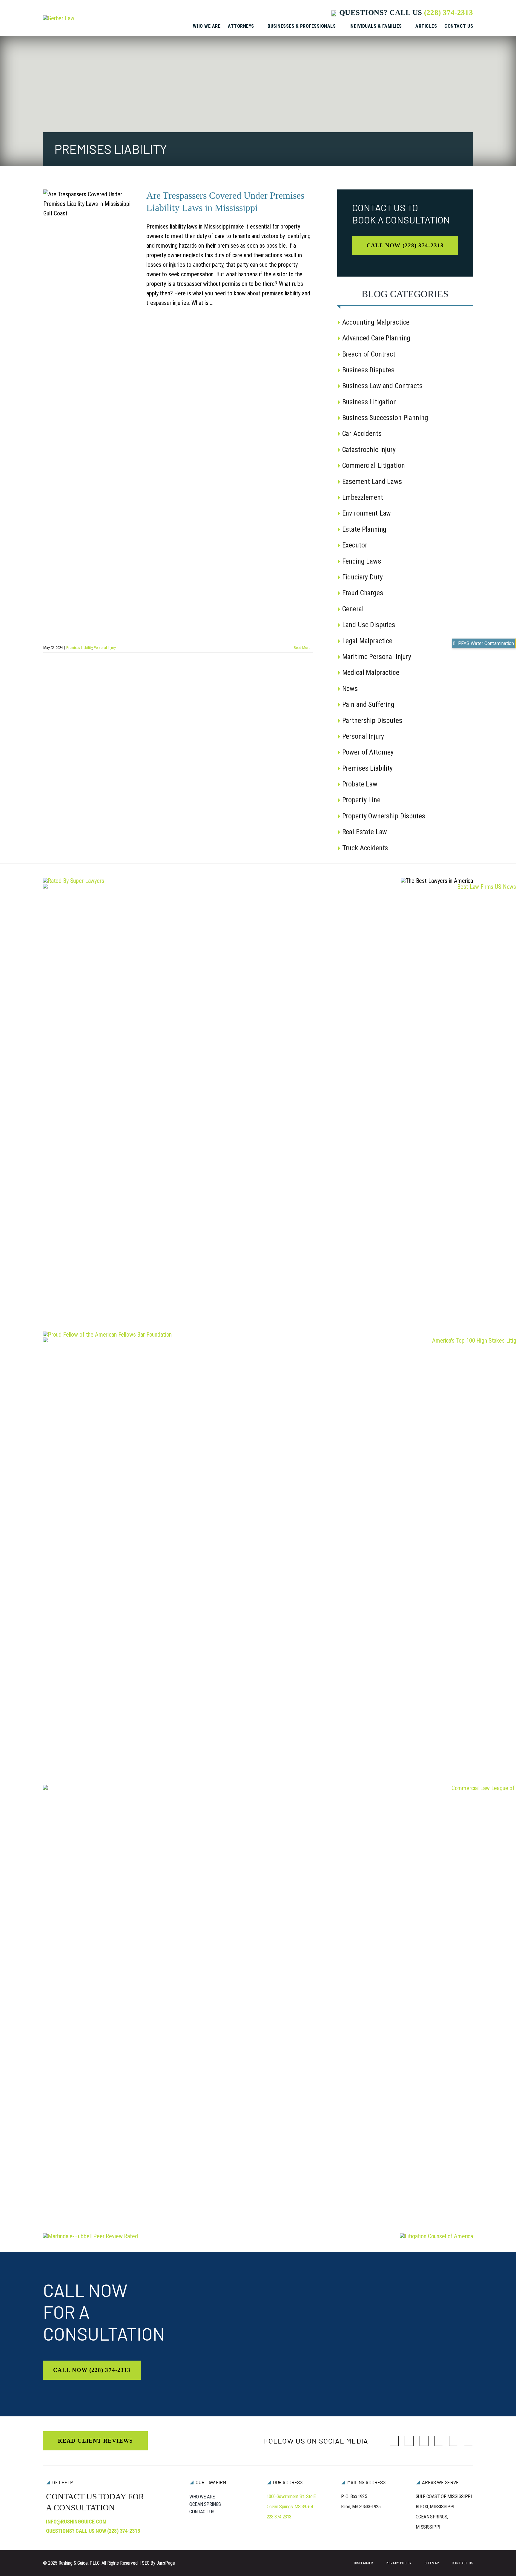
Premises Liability (79, 648)
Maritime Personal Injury (377, 657)
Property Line (361, 800)
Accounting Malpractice (376, 322)
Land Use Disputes (369, 625)
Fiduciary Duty (363, 577)
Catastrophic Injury (369, 450)
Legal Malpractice (367, 641)
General (353, 609)
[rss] (439, 2441)
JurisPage (166, 2563)
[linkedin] (424, 2441)
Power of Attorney (368, 752)
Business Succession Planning (385, 418)
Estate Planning (364, 529)
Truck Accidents (365, 848)
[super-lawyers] (74, 881)
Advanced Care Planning (376, 338)
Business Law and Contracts (382, 386)
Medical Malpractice (371, 672)
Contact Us (462, 2563)
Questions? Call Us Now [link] (93, 2531)
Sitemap (432, 2563)
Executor (355, 545)
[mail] (454, 2441)
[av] (90, 2236)
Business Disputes (368, 370)
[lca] (436, 2236)
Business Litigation (370, 402)
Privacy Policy (399, 2563)
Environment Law (367, 513)
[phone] (469, 2441)
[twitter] (409, 2441)
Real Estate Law (365, 832)
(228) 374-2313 (449, 12)
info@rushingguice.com (76, 2522)
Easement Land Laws (372, 482)
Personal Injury (105, 648)
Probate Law (360, 784)
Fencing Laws (362, 561)
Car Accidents (362, 434)
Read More (302, 648)
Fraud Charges (363, 593)
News (350, 689)
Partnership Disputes (372, 721)
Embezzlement (363, 497)
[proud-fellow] (107, 1335)
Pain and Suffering (368, 704)
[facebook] (394, 2441)
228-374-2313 (279, 2517)
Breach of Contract (369, 354)
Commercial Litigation (374, 465)
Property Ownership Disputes (384, 816)
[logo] (59, 18)
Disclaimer (363, 2563)
